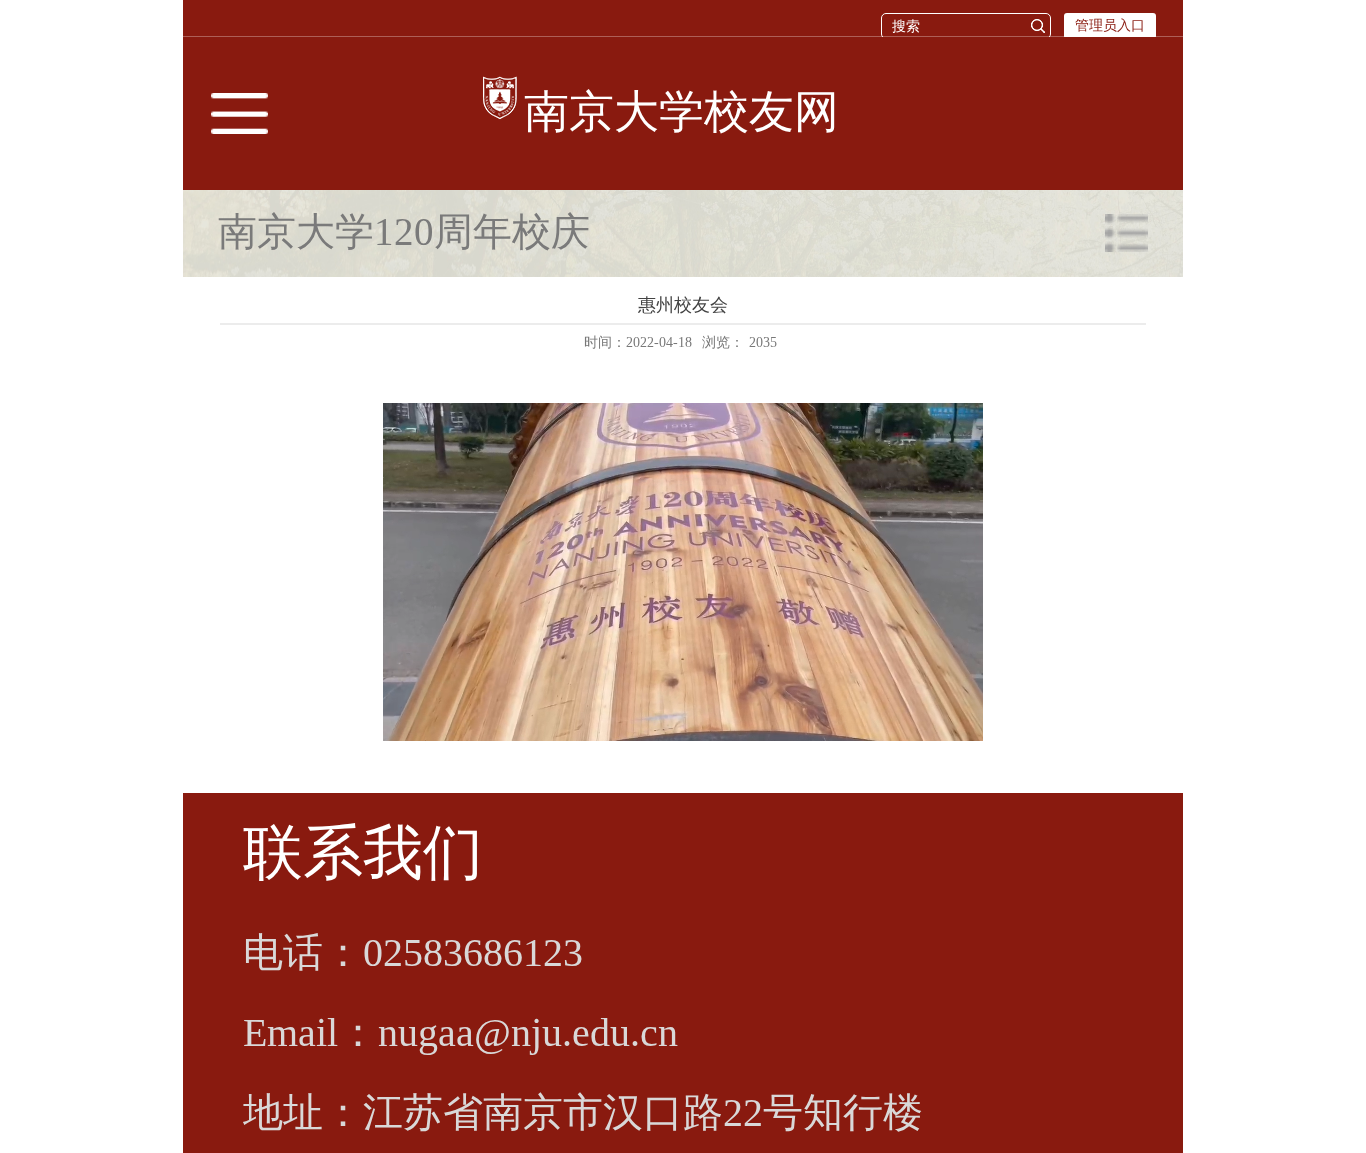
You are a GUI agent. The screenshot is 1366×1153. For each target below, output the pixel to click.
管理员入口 (1110, 25)
